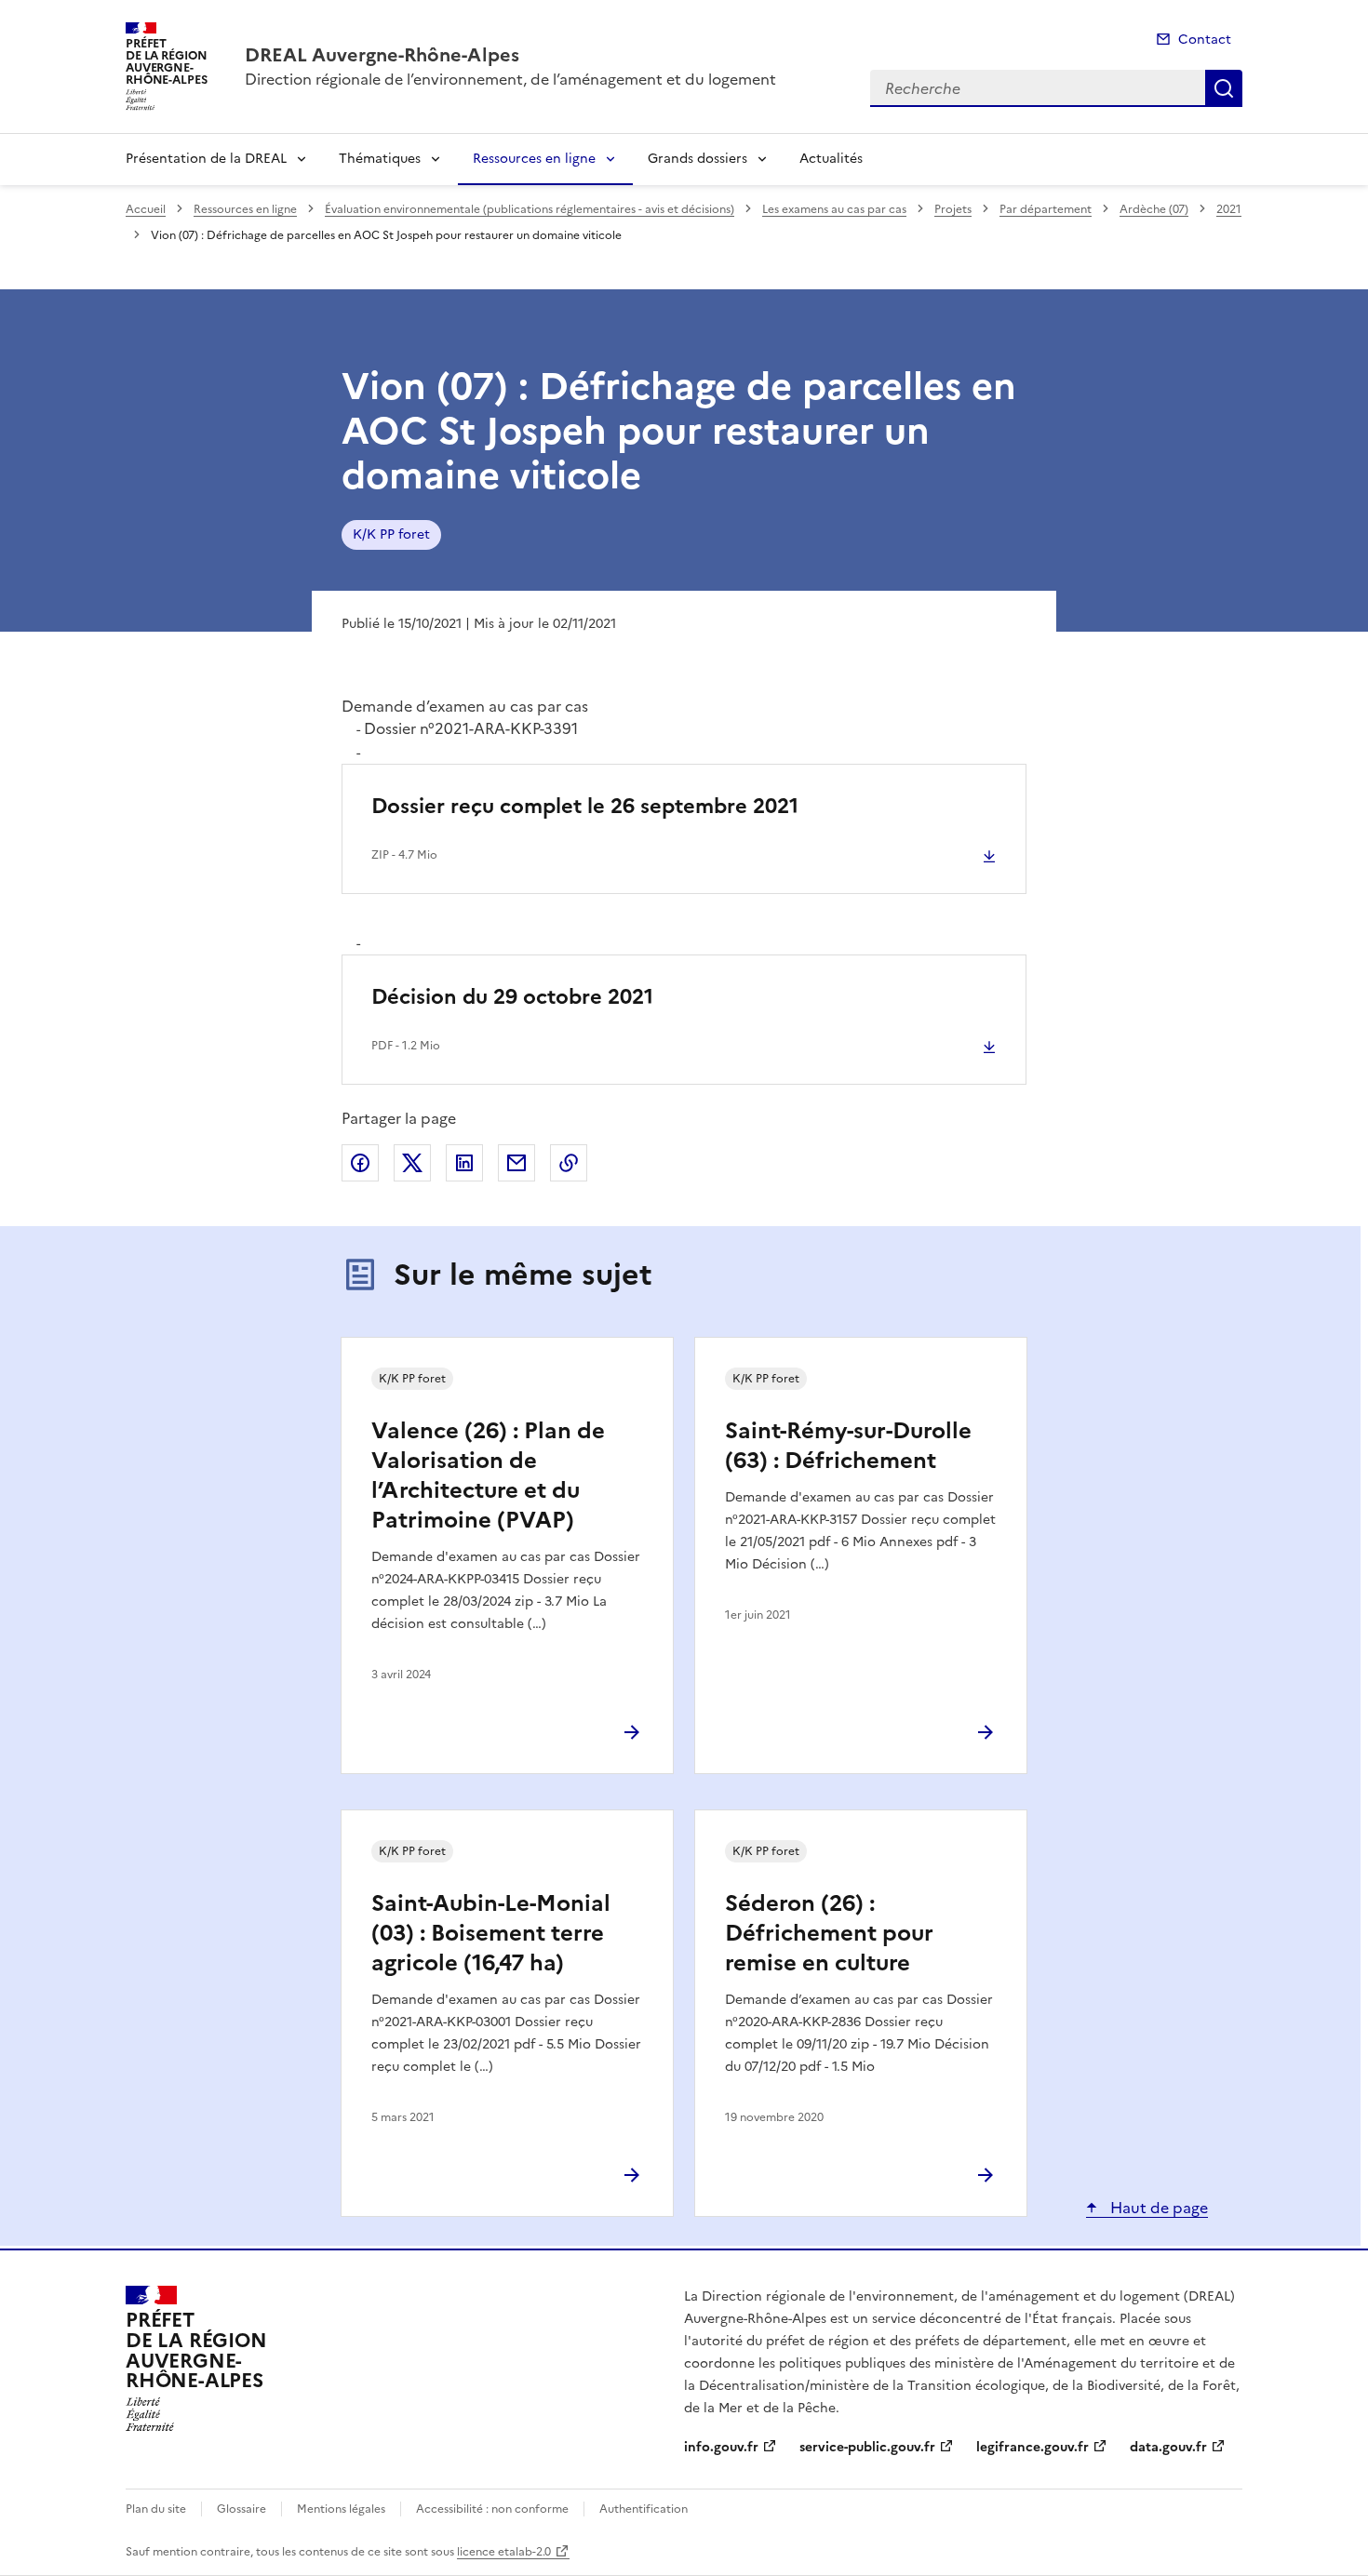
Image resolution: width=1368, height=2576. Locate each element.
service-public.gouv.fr (867, 2447)
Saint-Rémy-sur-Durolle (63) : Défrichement (848, 1446)
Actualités (831, 159)
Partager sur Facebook (360, 1163)
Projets (953, 209)
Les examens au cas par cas (834, 209)
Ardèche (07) (1154, 209)
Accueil (146, 209)
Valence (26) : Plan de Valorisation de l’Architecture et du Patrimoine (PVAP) (488, 1475)
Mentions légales (341, 2509)
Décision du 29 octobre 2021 (512, 997)
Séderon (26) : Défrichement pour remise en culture (829, 1933)
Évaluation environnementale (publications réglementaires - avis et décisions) (530, 209)
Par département (1046, 209)
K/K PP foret (391, 534)
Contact (1205, 40)
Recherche (1224, 88)
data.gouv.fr (1168, 2447)
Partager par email (516, 1163)
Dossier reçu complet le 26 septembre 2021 (585, 806)
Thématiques (380, 159)
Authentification (644, 2509)
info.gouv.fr (721, 2447)
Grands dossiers (697, 159)
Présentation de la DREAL (206, 159)
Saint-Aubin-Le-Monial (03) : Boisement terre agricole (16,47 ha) (491, 1933)
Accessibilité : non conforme (492, 2509)
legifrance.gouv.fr (1033, 2447)
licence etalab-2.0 (504, 2552)
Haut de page (1157, 2208)
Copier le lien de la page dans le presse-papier (569, 1163)
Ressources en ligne (534, 159)
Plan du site (156, 2509)
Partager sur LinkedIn (464, 1163)
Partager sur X (412, 1163)
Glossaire (241, 2509)
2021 (1229, 209)
